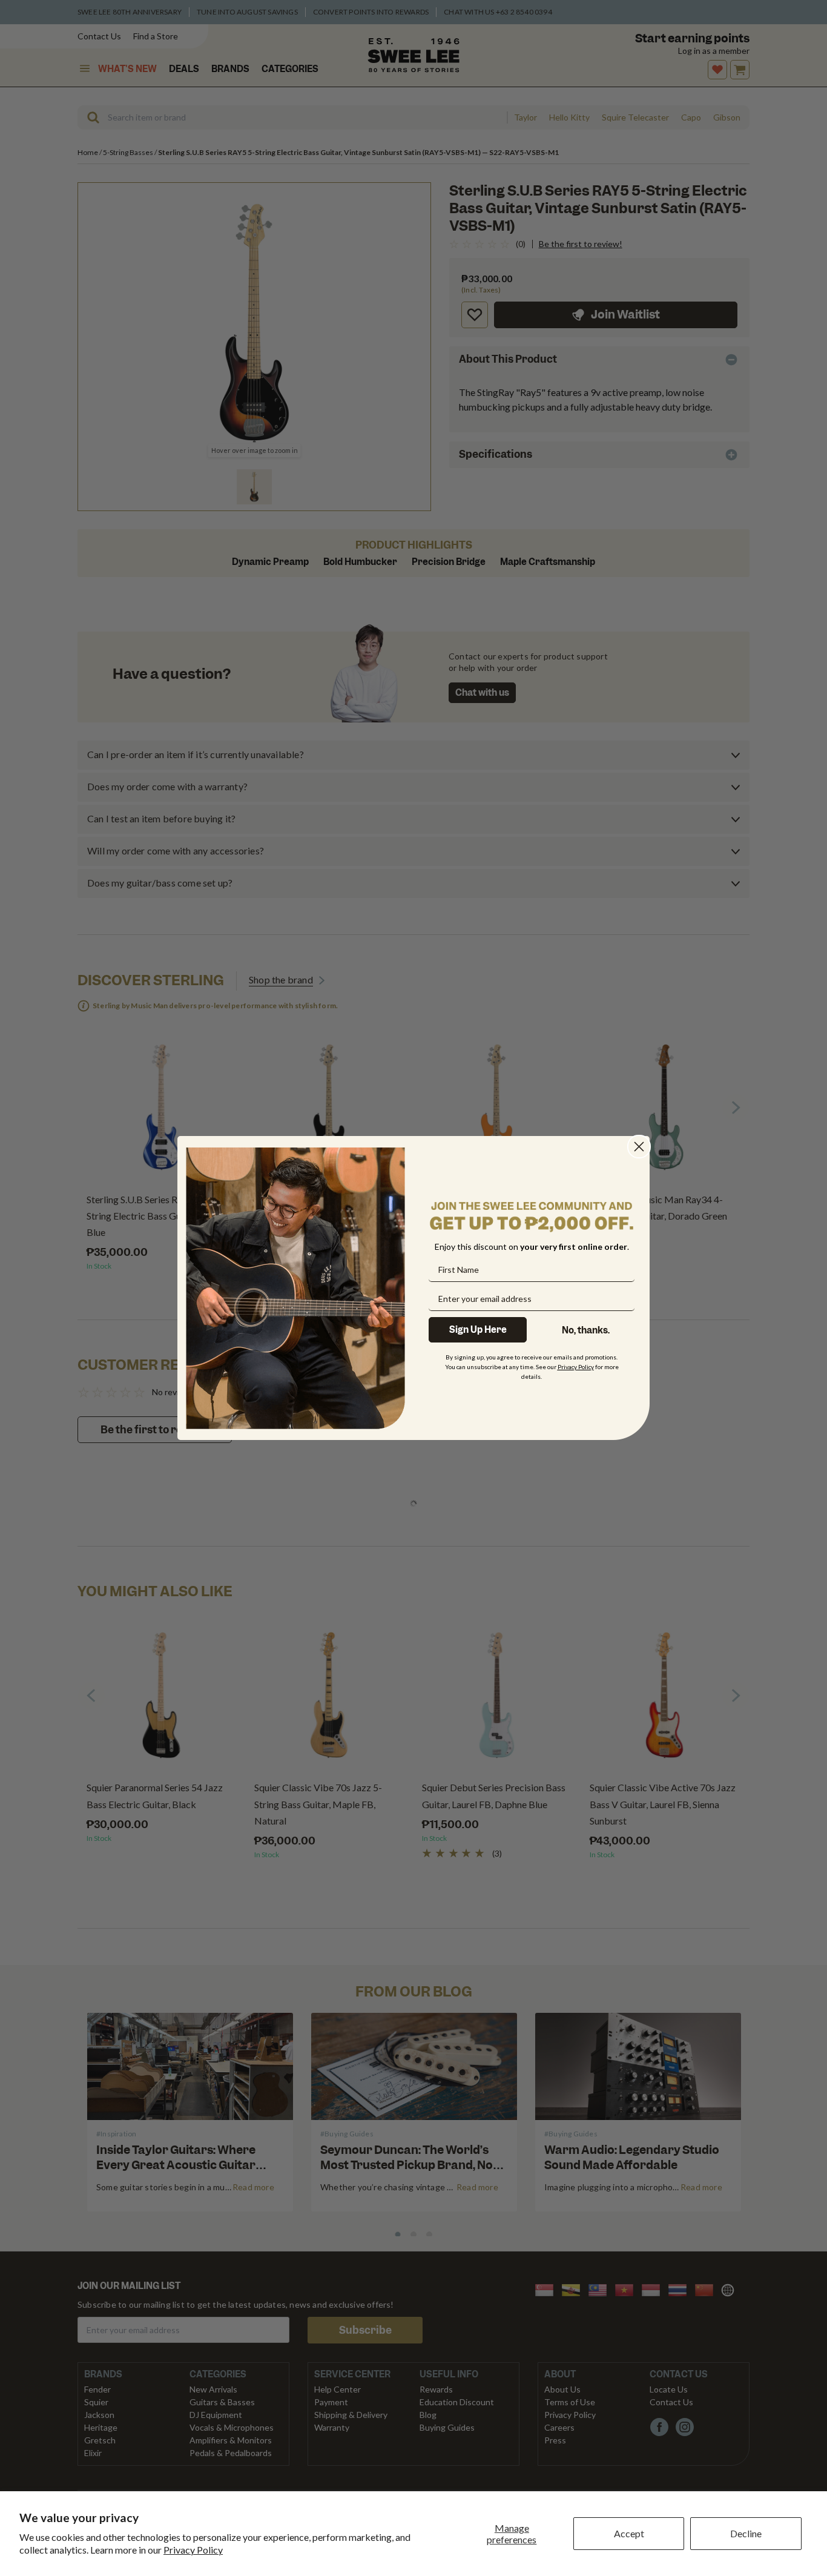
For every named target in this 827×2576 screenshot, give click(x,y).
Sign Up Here (478, 1330)
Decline (746, 2533)
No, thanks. (586, 1330)
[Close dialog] (639, 1147)
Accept (629, 2533)
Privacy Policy (193, 2550)
